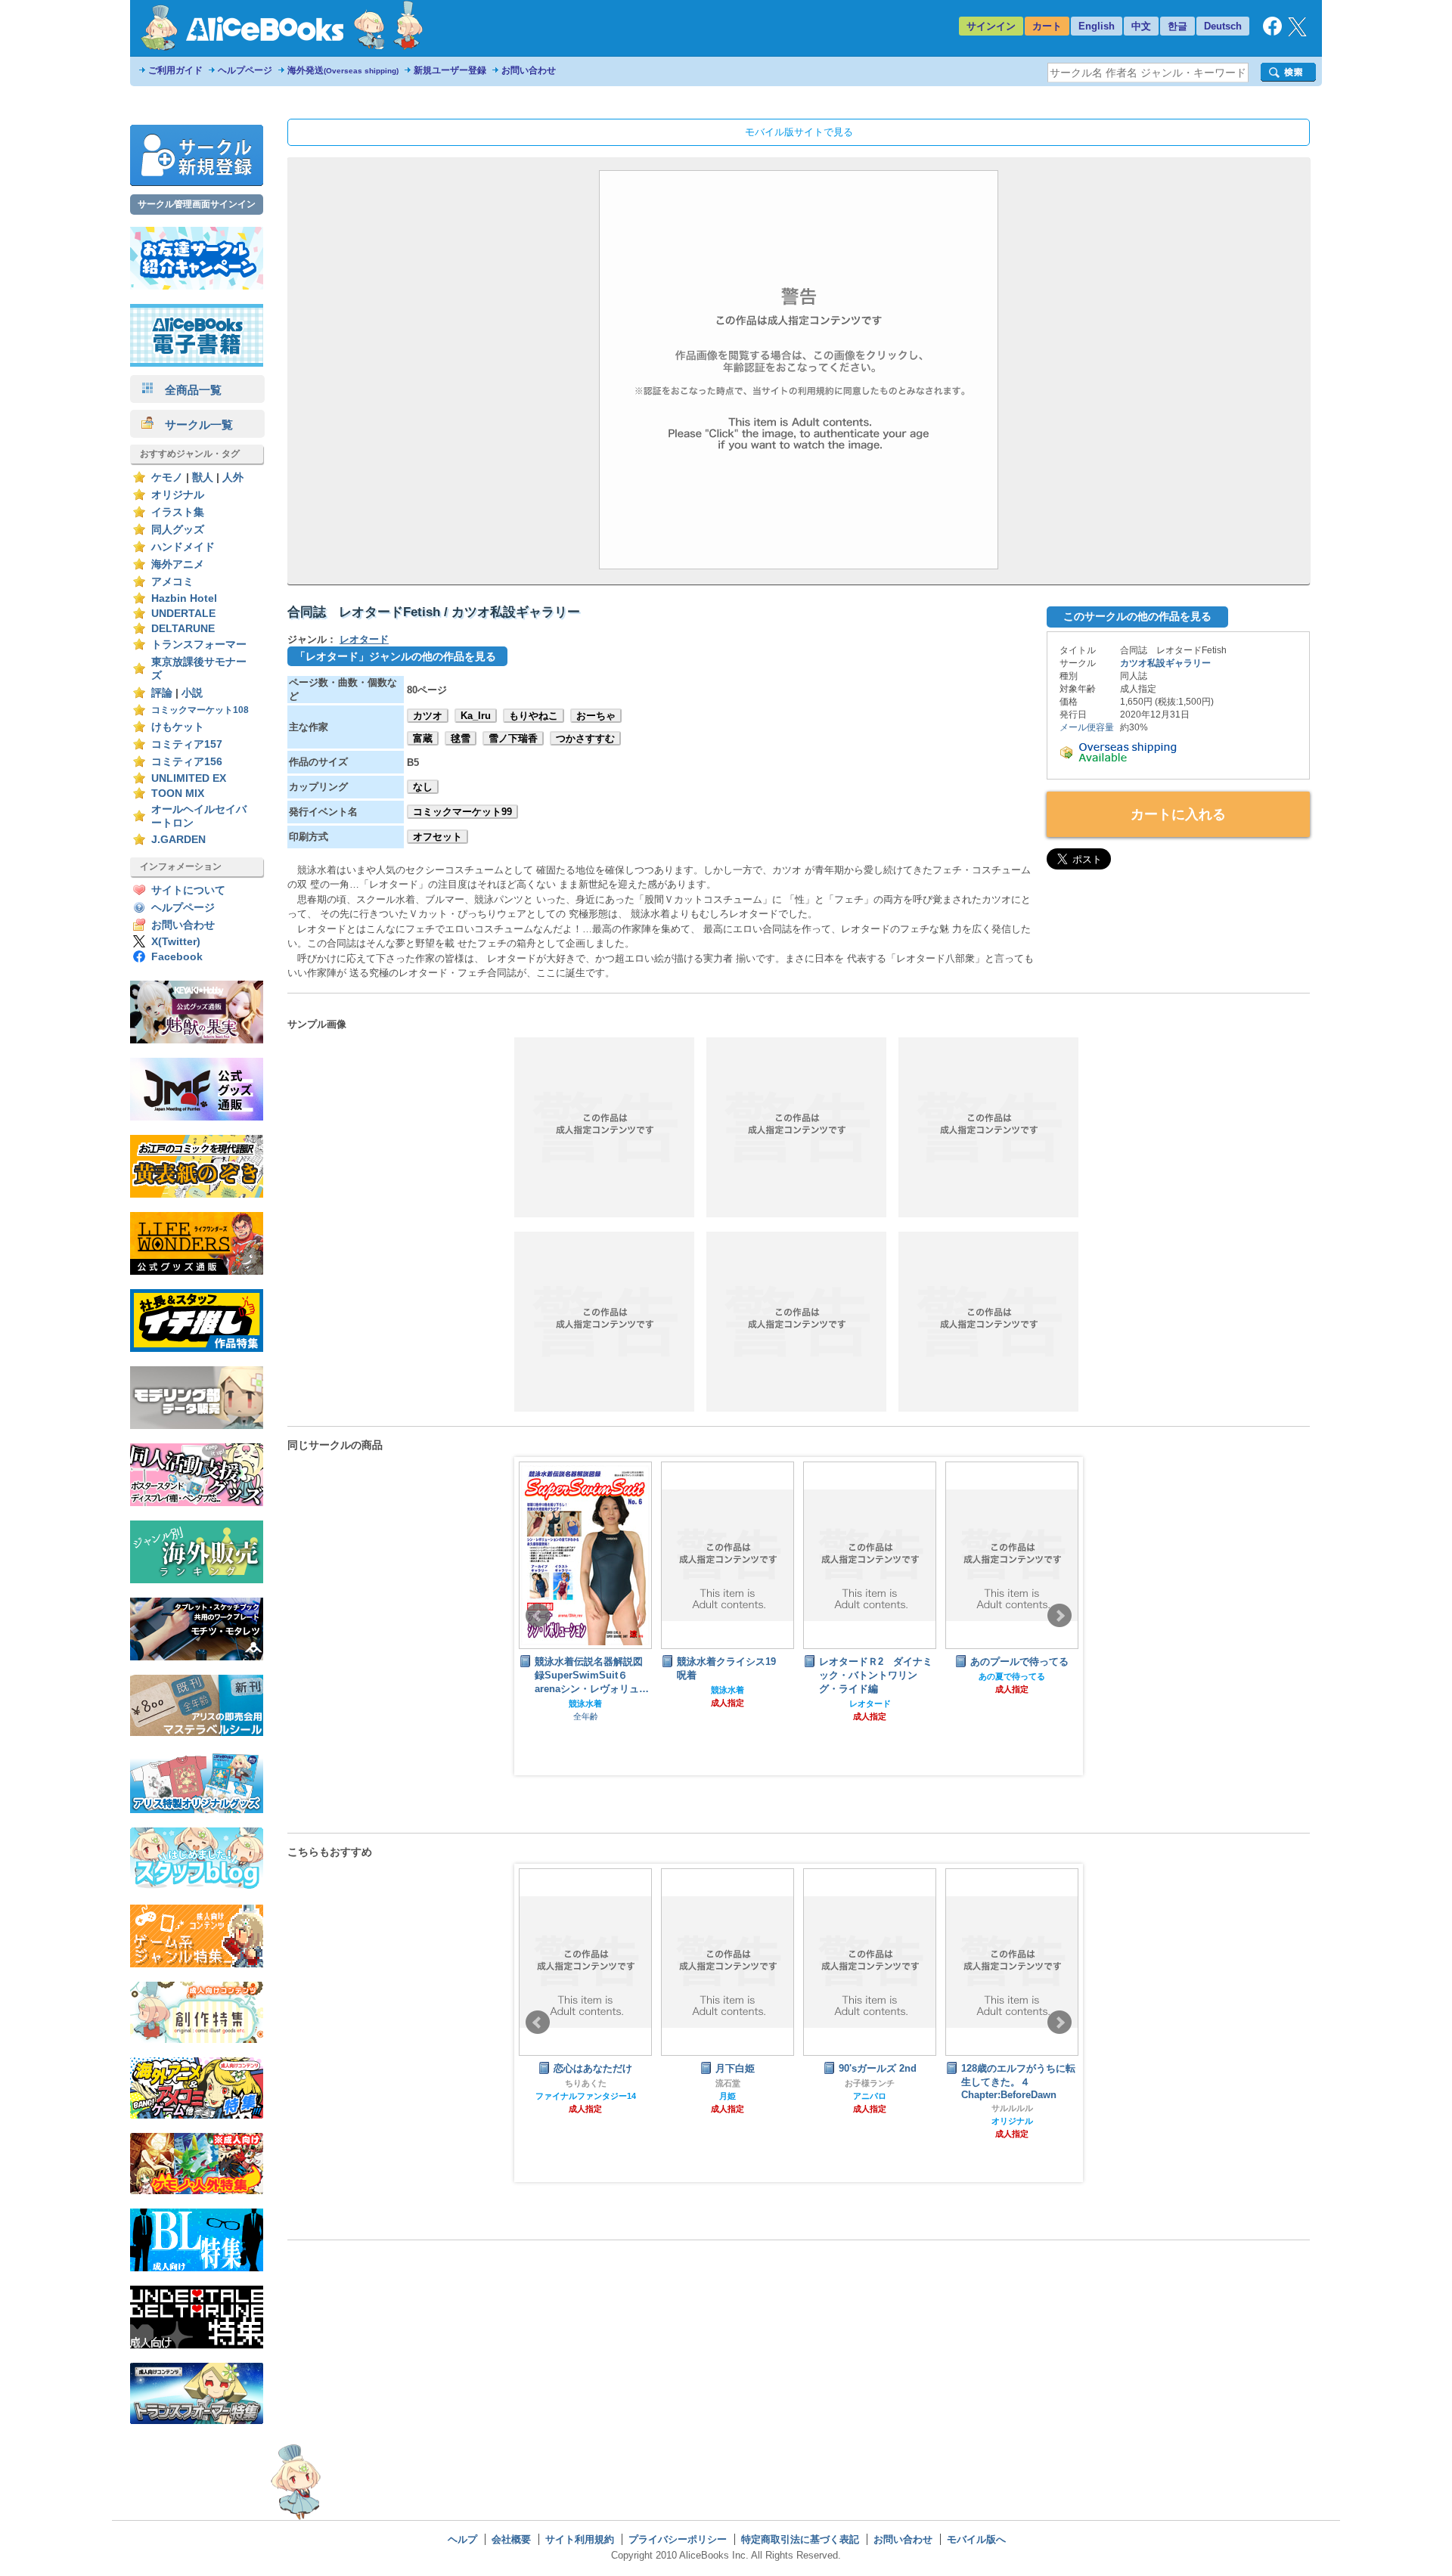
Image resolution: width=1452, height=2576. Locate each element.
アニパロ (788, 2096)
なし (423, 787)
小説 (192, 693)
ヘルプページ (245, 70)
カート (1047, 26)
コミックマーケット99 (462, 812)
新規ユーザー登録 (450, 70)
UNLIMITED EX (189, 778)
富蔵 (423, 738)
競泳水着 (588, 1690)
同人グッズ (178, 530)
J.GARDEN (178, 840)
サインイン (991, 26)
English (1097, 26)
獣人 (203, 477)
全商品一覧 (188, 390)
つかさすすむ (585, 738)
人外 (233, 477)
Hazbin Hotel (184, 598)
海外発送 (343, 70)
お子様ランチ (788, 2083)
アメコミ (172, 582)
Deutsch (1223, 26)
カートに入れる (1178, 814)
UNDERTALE (183, 614)
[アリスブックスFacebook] (1272, 32)
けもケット (178, 727)
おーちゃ (596, 716)
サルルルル (930, 2108)
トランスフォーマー (199, 645)
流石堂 (645, 2083)
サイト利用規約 (580, 2539)
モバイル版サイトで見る (799, 132)
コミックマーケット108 (200, 710)
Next (1060, 1616)
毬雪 (461, 738)
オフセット (437, 837)
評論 (162, 693)
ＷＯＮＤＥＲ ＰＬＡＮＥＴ (1072, 2083)
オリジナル (178, 495)
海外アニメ (178, 564)
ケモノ (167, 477)
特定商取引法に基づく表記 (800, 2539)
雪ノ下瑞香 (513, 738)
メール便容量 (1087, 727)
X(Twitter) (176, 942)
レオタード (364, 639)
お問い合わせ (529, 70)
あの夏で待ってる (872, 1676)
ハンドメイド (183, 547)
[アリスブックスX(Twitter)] (1297, 33)
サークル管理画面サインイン (197, 204)
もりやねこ (534, 716)
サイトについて (188, 890)
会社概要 (511, 2539)
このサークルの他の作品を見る (1137, 616)
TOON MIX (178, 794)
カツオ (428, 716)
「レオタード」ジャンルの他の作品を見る (396, 656)
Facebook (177, 957)
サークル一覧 (193, 425)
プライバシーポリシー (678, 2539)
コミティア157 (187, 744)
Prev (538, 1616)
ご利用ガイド (175, 70)
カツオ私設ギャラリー (1165, 663)
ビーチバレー (1014, 1690)
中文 (1141, 26)
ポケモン (1072, 2096)
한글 (1177, 26)
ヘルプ (462, 2539)
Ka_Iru (476, 716)
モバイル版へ (976, 2539)
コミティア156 (187, 762)
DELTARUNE (183, 629)
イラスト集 (178, 512)
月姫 (646, 2096)
